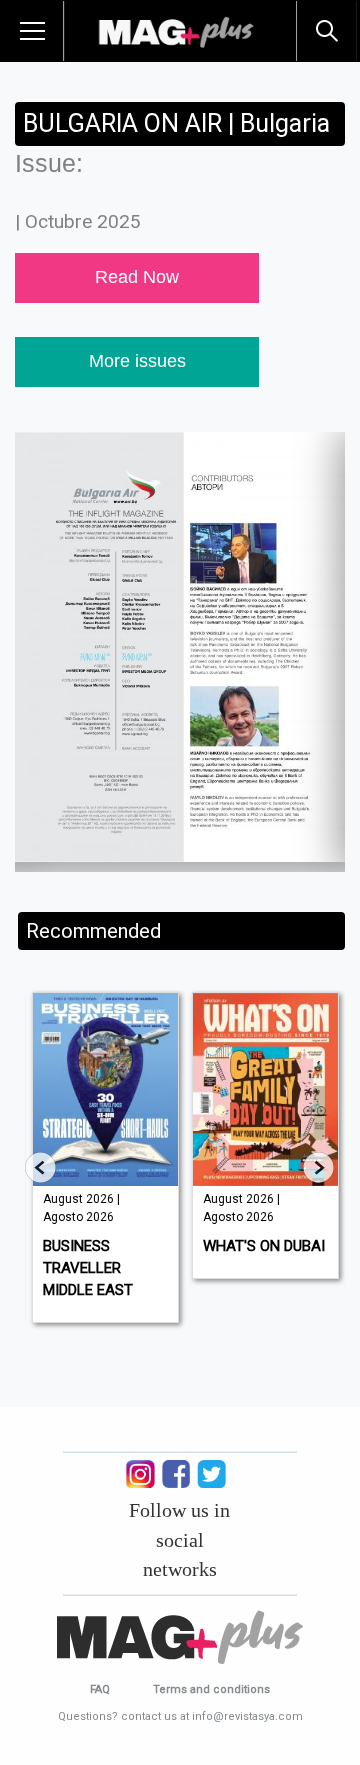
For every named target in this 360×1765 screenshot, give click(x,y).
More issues (137, 361)
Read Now (137, 277)
